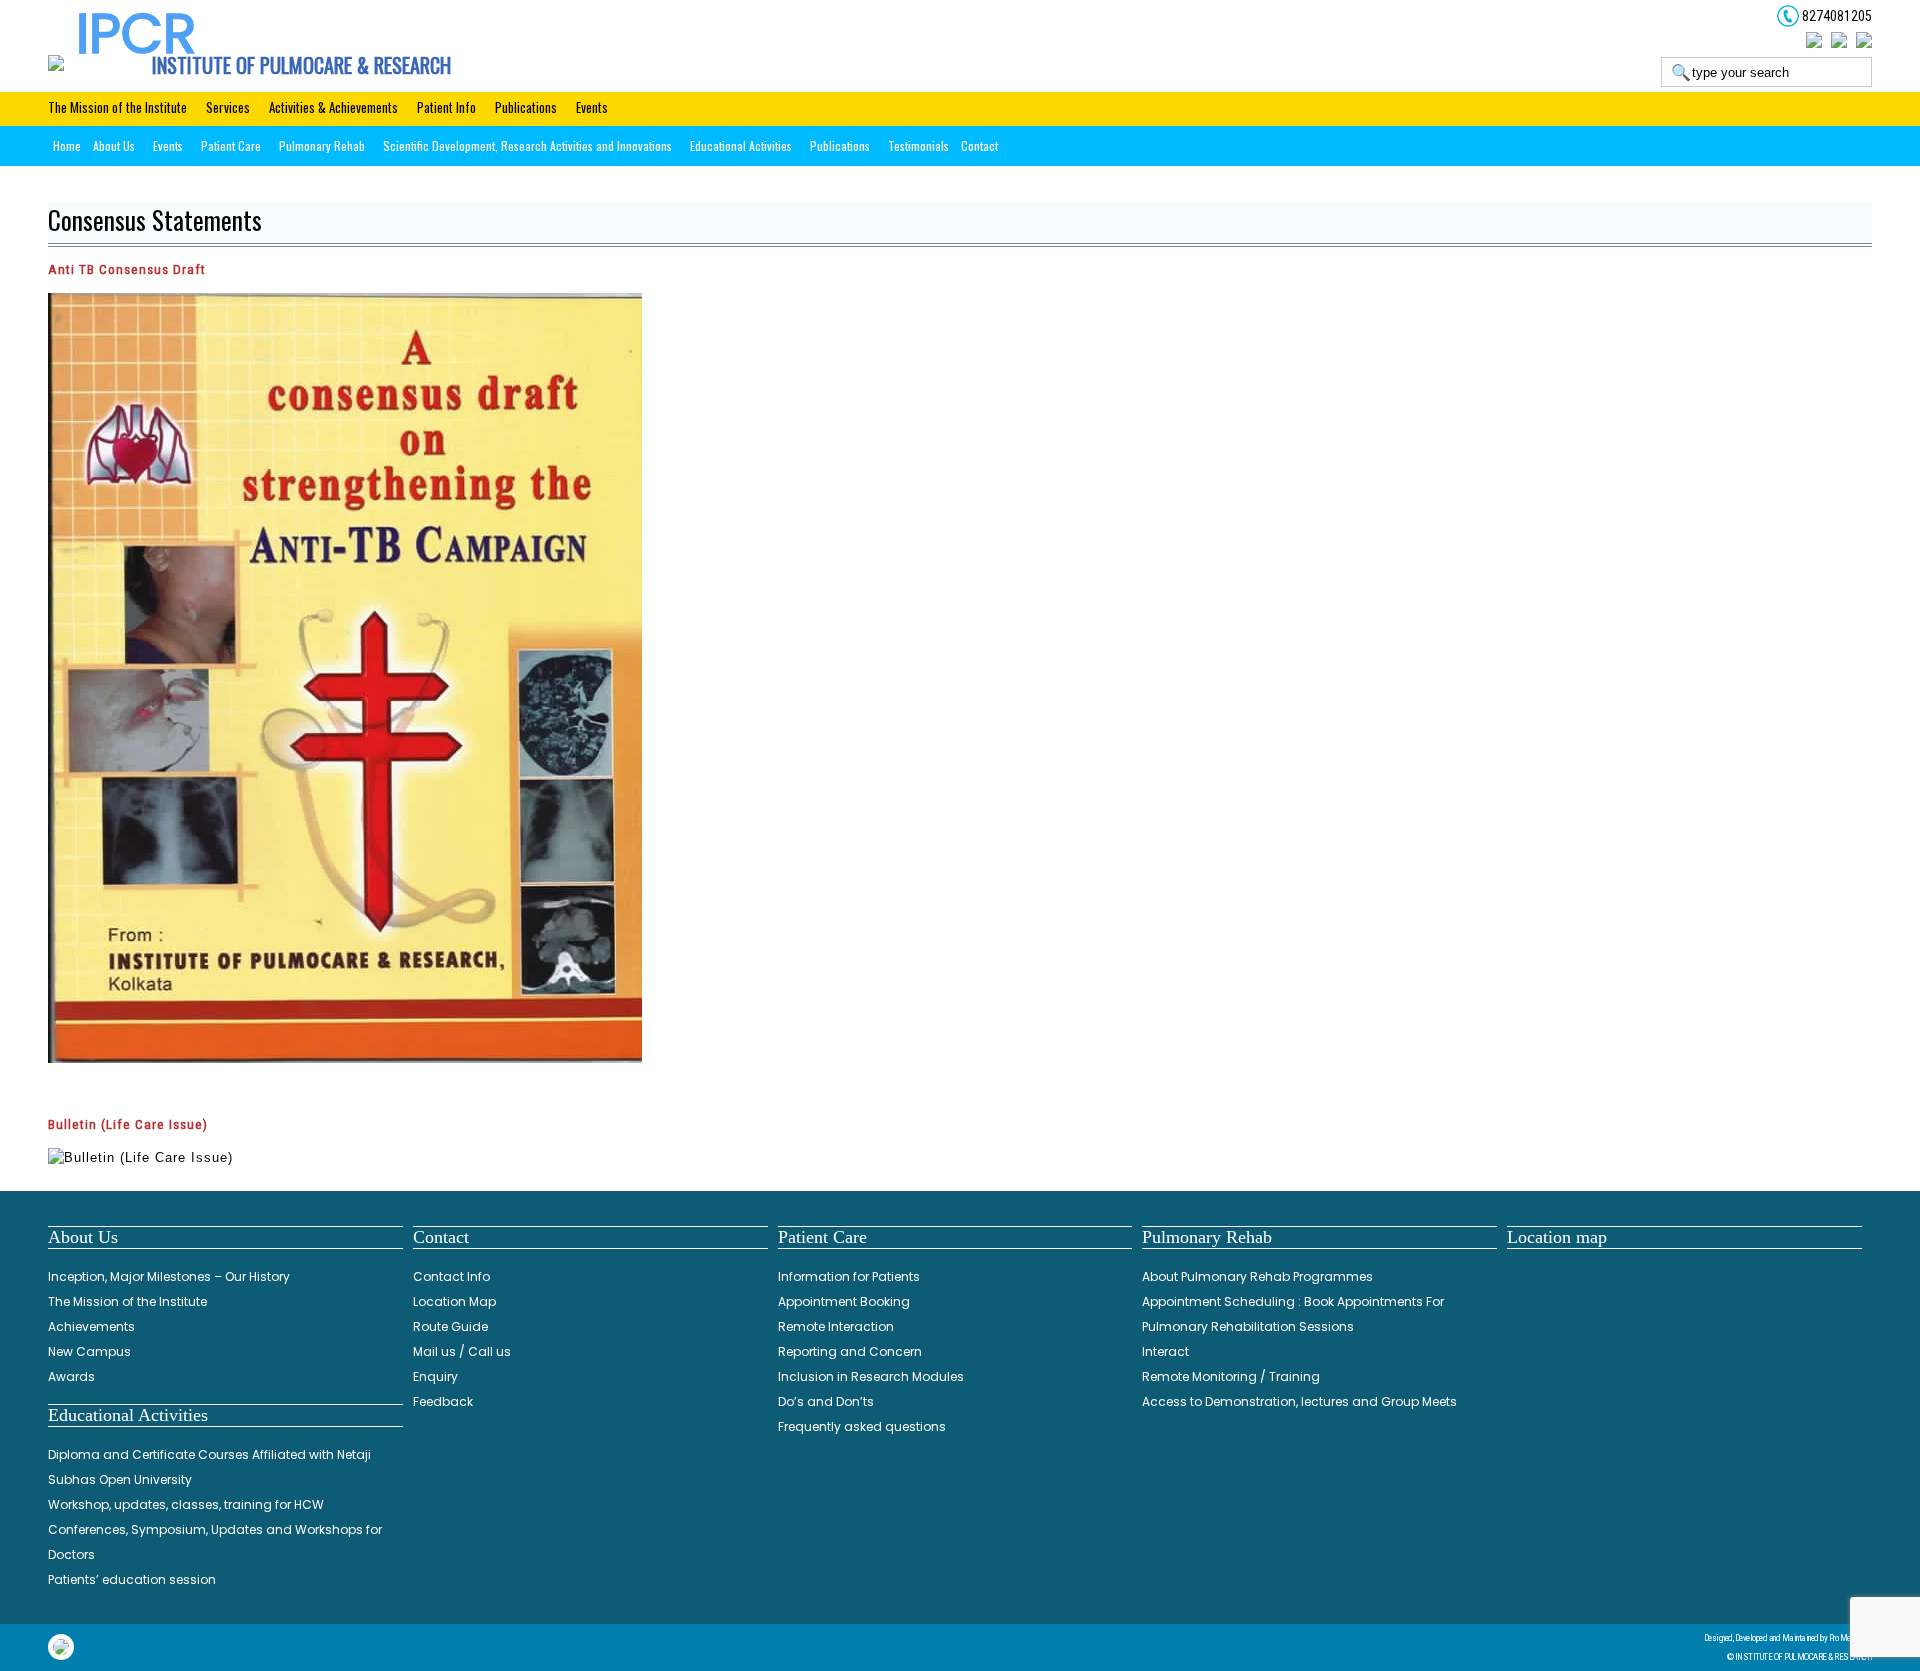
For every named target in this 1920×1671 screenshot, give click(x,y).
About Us (114, 145)
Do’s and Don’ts (826, 1401)
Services (228, 107)
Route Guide (450, 1326)
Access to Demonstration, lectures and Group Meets (1299, 1401)
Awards (71, 1376)
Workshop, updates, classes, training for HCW (186, 1504)
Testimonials (918, 145)
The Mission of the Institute (117, 107)
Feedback (443, 1401)
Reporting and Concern (850, 1351)
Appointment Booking (844, 1301)
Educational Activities (741, 145)
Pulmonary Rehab (322, 145)
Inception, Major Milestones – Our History (169, 1276)
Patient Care (231, 145)
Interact (1165, 1351)
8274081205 (1835, 16)
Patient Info (446, 107)
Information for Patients (849, 1276)
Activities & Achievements (333, 107)
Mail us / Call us (462, 1351)
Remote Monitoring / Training (1231, 1376)
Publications (526, 107)
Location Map (454, 1301)
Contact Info (451, 1276)
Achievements (91, 1326)
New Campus (89, 1351)
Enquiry (435, 1376)
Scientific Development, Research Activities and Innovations (527, 145)
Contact (979, 145)
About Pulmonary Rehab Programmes (1257, 1276)
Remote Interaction (836, 1326)
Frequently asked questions (862, 1426)
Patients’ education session (132, 1579)
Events (592, 107)
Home (67, 145)
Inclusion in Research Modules (871, 1376)
